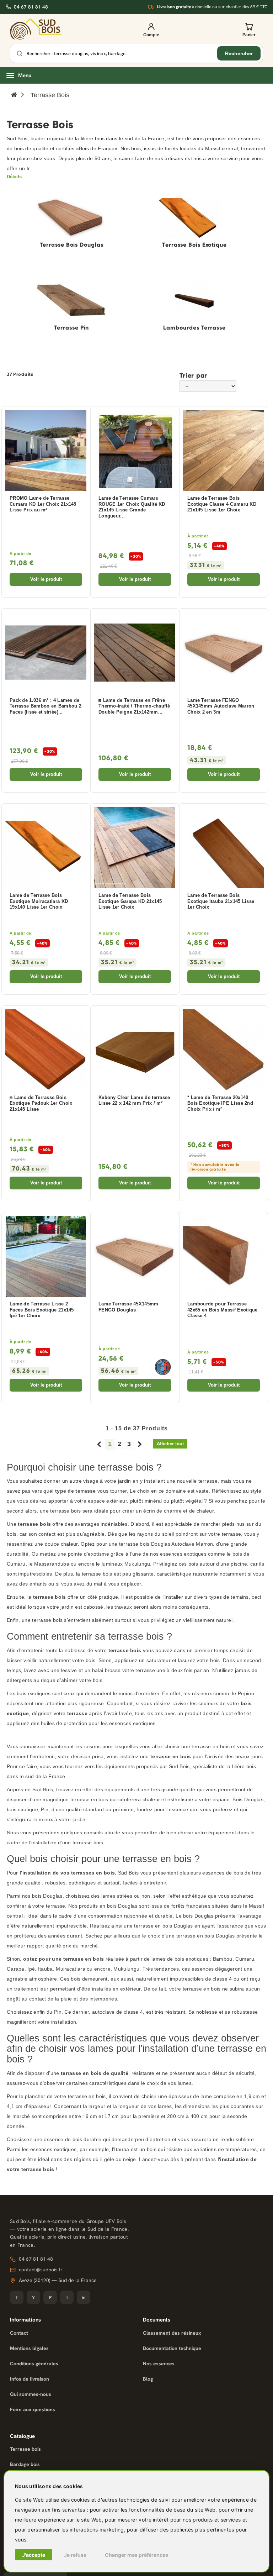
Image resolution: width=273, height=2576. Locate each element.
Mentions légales (29, 2348)
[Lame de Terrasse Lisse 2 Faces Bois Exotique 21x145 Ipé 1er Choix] (46, 1256)
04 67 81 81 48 (31, 7)
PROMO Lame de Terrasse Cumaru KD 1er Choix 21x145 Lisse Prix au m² (43, 504)
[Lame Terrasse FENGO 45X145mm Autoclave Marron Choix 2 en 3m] (224, 653)
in (84, 2298)
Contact (19, 2333)
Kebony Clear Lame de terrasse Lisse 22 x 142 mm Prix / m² (134, 1101)
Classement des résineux (172, 2333)
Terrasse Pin (72, 328)
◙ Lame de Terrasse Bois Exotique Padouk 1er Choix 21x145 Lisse (41, 1103)
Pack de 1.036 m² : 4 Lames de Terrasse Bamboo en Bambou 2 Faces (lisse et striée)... (45, 706)
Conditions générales (34, 2364)
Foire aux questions (33, 2409)
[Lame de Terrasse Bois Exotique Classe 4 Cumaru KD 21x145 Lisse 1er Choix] (224, 451)
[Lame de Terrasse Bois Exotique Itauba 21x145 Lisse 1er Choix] (224, 848)
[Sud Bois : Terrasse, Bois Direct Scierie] (36, 29)
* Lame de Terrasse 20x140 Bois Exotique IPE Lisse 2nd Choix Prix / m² (220, 1103)
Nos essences (159, 2364)
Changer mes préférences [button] (136, 2555)
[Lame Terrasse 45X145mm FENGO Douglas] (135, 1256)
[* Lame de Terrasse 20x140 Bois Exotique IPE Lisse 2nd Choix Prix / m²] (224, 1050)
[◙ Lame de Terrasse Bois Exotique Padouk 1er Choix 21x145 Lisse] (46, 1050)
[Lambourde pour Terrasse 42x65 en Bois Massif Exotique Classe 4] (224, 1256)
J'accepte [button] (34, 2555)
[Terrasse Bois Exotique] (194, 218)
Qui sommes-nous (31, 2394)
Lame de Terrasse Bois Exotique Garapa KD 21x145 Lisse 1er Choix (130, 901)
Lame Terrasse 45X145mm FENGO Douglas (129, 1307)
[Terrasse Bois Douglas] (71, 218)
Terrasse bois (25, 2449)
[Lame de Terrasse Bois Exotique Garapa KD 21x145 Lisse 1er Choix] (135, 848)
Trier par (193, 375)
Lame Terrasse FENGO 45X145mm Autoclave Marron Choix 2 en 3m (221, 706)
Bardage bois (25, 2464)
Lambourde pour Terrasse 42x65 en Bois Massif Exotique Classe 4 (223, 1310)
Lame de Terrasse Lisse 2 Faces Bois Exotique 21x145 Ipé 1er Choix (42, 1310)
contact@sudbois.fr (41, 2270)
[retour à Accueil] (14, 95)
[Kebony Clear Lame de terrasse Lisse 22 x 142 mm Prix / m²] (135, 1050)
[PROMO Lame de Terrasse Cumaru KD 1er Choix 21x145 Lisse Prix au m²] (46, 451)
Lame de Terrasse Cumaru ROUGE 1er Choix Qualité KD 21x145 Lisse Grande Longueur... (132, 507)
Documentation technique (172, 2348)
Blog (148, 2379)
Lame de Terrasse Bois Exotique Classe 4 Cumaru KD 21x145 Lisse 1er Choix (222, 504)
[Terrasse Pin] (71, 301)
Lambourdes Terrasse (194, 328)
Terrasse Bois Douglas (72, 245)
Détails (14, 177)
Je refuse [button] (75, 2555)
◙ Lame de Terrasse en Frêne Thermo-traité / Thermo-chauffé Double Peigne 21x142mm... (134, 706)
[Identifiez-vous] (151, 29)
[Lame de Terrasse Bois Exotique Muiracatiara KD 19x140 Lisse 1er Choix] (46, 848)
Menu (25, 75)
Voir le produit (46, 579)
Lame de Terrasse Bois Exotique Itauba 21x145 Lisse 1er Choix (221, 901)
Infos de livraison (30, 2379)
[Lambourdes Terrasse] (194, 301)
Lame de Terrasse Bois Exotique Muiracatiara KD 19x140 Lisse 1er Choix (39, 901)
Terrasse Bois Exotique (194, 245)
